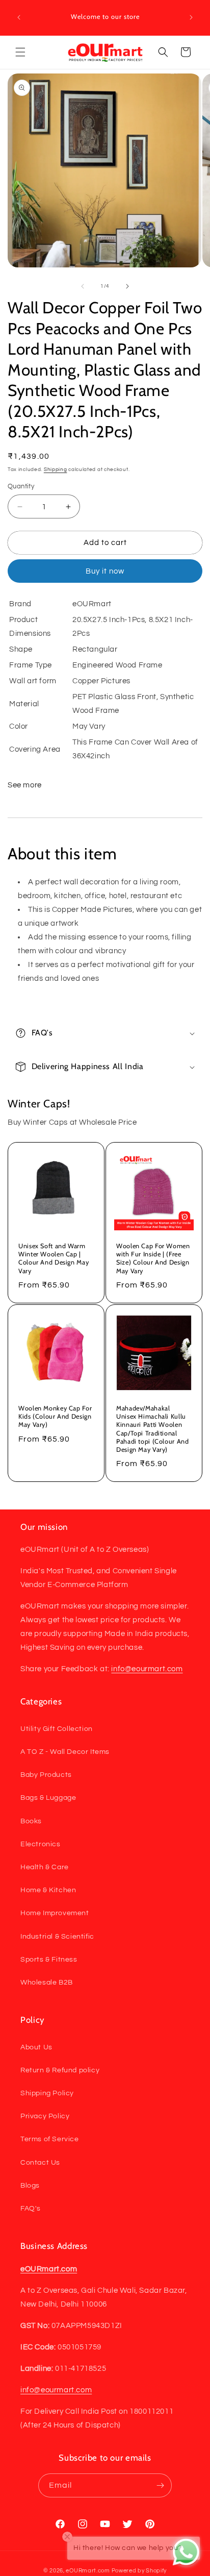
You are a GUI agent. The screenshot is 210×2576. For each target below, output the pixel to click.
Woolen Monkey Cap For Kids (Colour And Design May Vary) (55, 1416)
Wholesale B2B (47, 1983)
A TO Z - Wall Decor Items (65, 1752)
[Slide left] (83, 286)
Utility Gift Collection (57, 1729)
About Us (36, 2047)
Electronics (41, 1844)
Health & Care (45, 1867)
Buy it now (105, 571)
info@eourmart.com (147, 1669)
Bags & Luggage (48, 1798)
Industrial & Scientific (57, 1937)
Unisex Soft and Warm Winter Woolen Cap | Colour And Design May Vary (54, 1258)
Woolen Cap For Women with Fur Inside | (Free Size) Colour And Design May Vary (153, 1258)
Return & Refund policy (60, 2070)
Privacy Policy (45, 2116)
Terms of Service (50, 2139)
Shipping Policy (47, 2093)
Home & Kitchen (48, 1890)
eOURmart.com (88, 2571)
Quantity (21, 486)
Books (31, 1821)
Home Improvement (55, 1913)
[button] (20, 52)
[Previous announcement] (19, 17)
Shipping (56, 469)
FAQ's (31, 2209)
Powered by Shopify (139, 2571)
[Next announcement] (191, 17)
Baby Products (46, 1775)
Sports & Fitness (49, 1960)
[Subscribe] (160, 2485)
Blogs (30, 2186)
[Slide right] (127, 286)
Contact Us (40, 2163)
